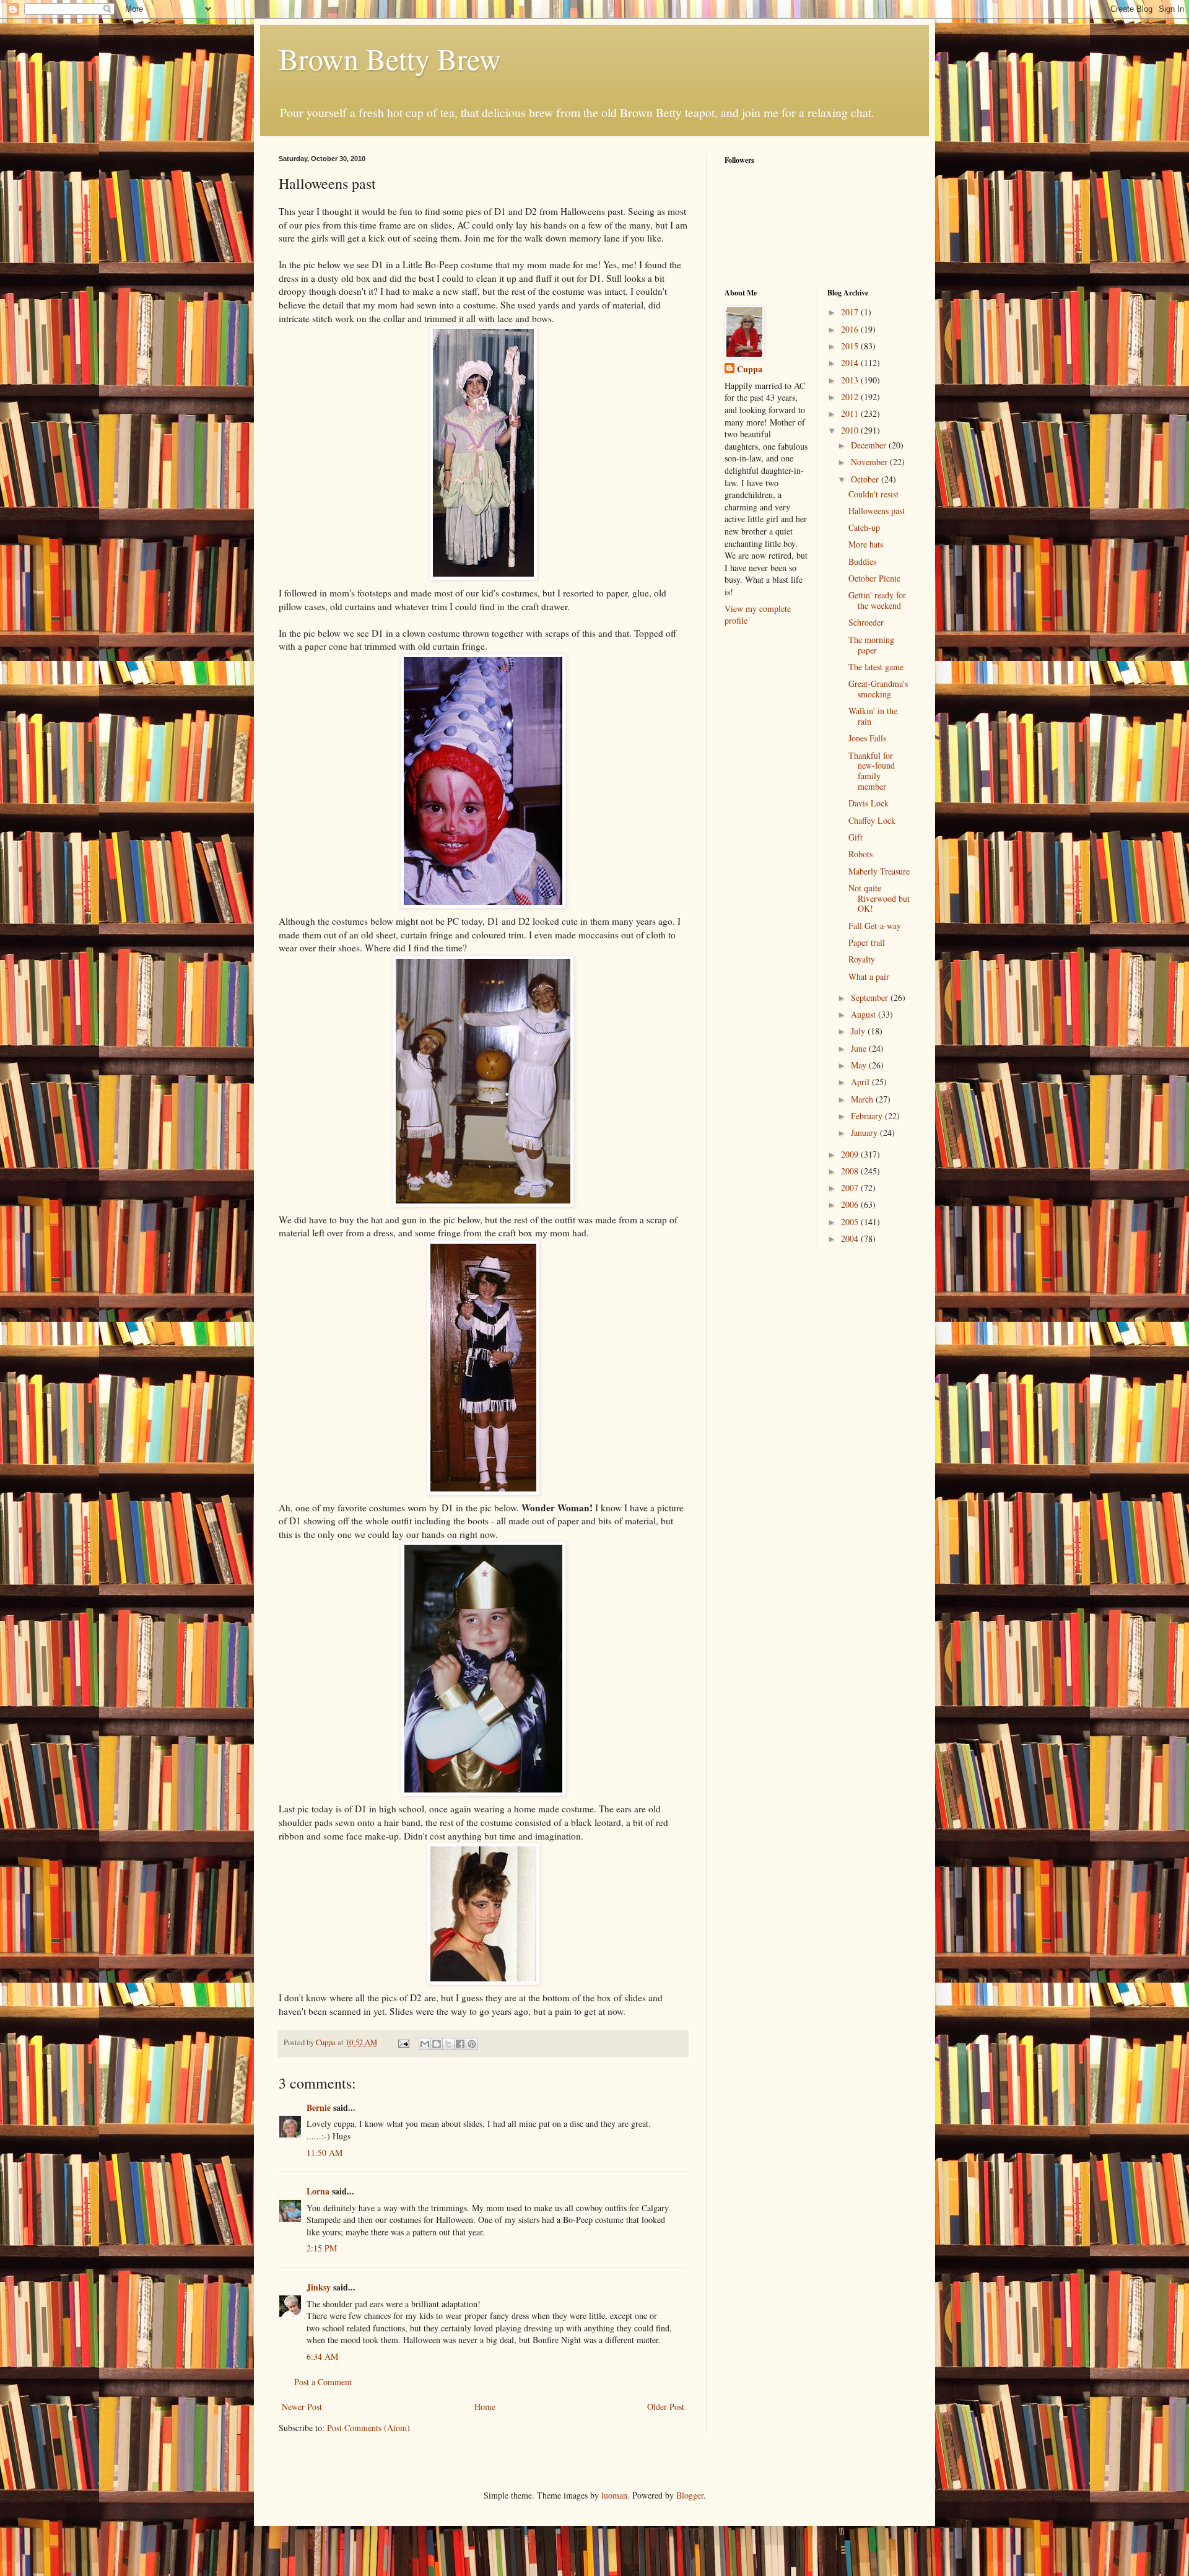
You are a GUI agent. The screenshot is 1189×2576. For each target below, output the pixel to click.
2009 (851, 1154)
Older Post (666, 2407)
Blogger (690, 2495)
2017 (851, 312)
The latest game (876, 667)
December (870, 445)
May (860, 1065)
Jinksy (319, 2287)
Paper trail (867, 942)
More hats (866, 544)
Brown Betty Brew (390, 58)
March (863, 1099)
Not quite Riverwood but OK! (879, 898)
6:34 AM (322, 2356)
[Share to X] (448, 2044)
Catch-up (864, 527)
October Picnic (874, 578)
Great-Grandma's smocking (878, 689)
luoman (614, 2495)
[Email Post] (403, 2042)
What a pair (869, 976)
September (871, 998)
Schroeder (866, 622)
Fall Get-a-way (875, 926)
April (861, 1082)
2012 (851, 397)
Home (485, 2407)
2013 (851, 380)
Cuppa (750, 369)
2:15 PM (322, 2248)
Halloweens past (877, 511)
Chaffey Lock (872, 820)
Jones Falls (867, 738)
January (865, 1133)
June (860, 1048)
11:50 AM (324, 2153)
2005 (851, 1222)
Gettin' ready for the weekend (877, 600)
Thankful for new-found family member (872, 771)
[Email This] (425, 2044)
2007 (851, 1188)
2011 (851, 413)
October (866, 479)
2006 (851, 1204)
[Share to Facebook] (460, 2044)
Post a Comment (323, 2382)
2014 (851, 363)
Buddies (862, 561)
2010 (851, 430)
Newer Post (302, 2407)
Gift (856, 837)
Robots (860, 854)
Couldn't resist (873, 494)
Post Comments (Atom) (368, 2428)
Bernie (319, 2107)
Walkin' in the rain (873, 716)
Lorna (318, 2191)
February (868, 1116)
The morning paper (871, 645)
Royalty (862, 959)
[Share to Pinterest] (472, 2044)
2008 (851, 1171)
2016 (851, 329)
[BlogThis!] (437, 2044)
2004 (851, 1238)
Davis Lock (869, 803)
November (870, 462)
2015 (851, 346)
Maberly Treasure (879, 871)
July (859, 1031)
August (865, 1014)
